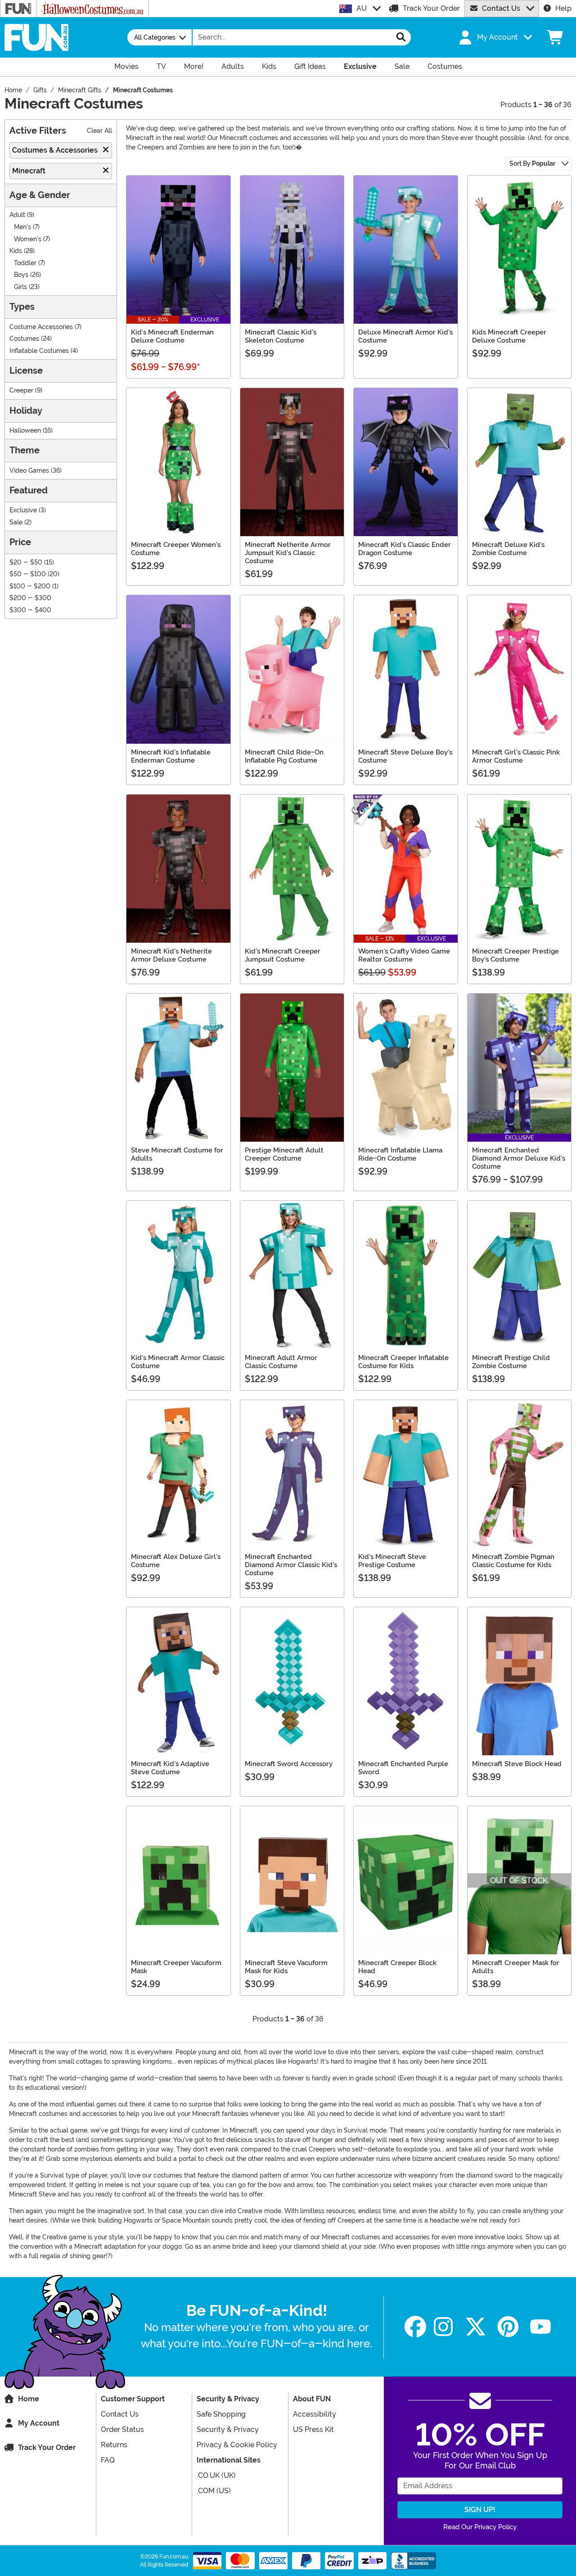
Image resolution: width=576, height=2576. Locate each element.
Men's (22, 227)
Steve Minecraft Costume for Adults (177, 1154)
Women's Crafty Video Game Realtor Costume (404, 955)
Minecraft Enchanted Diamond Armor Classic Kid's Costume (291, 1565)
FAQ (108, 2460)
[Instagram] (443, 2327)
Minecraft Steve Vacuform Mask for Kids (286, 1967)
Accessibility (315, 2414)
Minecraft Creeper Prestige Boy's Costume (515, 955)
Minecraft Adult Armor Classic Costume (281, 1362)
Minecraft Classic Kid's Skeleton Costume (281, 336)
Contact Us (501, 8)
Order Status (122, 2429)
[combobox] (292, 37)
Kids (16, 251)
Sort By (532, 163)
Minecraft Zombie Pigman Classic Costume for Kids (513, 1561)
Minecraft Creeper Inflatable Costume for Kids (403, 1362)
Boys (21, 275)
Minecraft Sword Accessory (289, 1764)
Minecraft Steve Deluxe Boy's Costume (405, 756)
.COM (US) (214, 2491)
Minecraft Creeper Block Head (397, 1967)
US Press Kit (313, 2429)
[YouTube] (540, 2327)
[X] (476, 2327)
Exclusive (23, 510)
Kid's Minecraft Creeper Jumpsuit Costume (283, 955)
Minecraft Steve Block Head (517, 1764)
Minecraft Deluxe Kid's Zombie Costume (508, 549)
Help (563, 8)
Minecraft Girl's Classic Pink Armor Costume (516, 756)
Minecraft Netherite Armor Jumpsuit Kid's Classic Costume (288, 553)
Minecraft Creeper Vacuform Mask (176, 1967)
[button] (495, 37)
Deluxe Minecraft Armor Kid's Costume (405, 336)
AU (362, 8)
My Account (39, 2423)
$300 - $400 (30, 610)
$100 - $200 (30, 586)
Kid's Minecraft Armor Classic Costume (178, 1362)
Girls (20, 287)
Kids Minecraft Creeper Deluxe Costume (509, 336)
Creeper (21, 391)
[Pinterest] (508, 2327)
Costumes (24, 339)
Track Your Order (431, 8)
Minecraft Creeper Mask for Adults (516, 1967)
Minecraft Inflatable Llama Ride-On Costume (400, 1154)
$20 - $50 (26, 563)
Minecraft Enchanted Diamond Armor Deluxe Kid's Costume (519, 1158)
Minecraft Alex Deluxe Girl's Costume (176, 1561)
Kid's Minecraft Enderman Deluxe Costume (172, 336)
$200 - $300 (30, 598)
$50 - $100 (28, 574)
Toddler (25, 263)
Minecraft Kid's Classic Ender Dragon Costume (405, 549)
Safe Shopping (221, 2414)
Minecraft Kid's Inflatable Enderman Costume (171, 756)
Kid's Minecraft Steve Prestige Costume (392, 1561)
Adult (17, 215)
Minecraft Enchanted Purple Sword (403, 1768)
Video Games (29, 471)
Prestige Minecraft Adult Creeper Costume (284, 1154)
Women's (28, 239)
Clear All (99, 131)
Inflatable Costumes (39, 351)
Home (29, 2399)
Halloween (25, 431)
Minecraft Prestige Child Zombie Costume (511, 1362)
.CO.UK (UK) (216, 2475)
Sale (16, 522)
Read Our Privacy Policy (480, 2527)
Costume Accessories (41, 327)
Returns (114, 2445)
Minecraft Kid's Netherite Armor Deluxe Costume (171, 955)
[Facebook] (415, 2327)
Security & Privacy (228, 2429)
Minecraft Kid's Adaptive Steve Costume (170, 1768)
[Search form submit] (401, 37)
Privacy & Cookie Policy (237, 2445)
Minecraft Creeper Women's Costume (176, 549)
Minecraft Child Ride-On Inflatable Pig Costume (284, 756)
